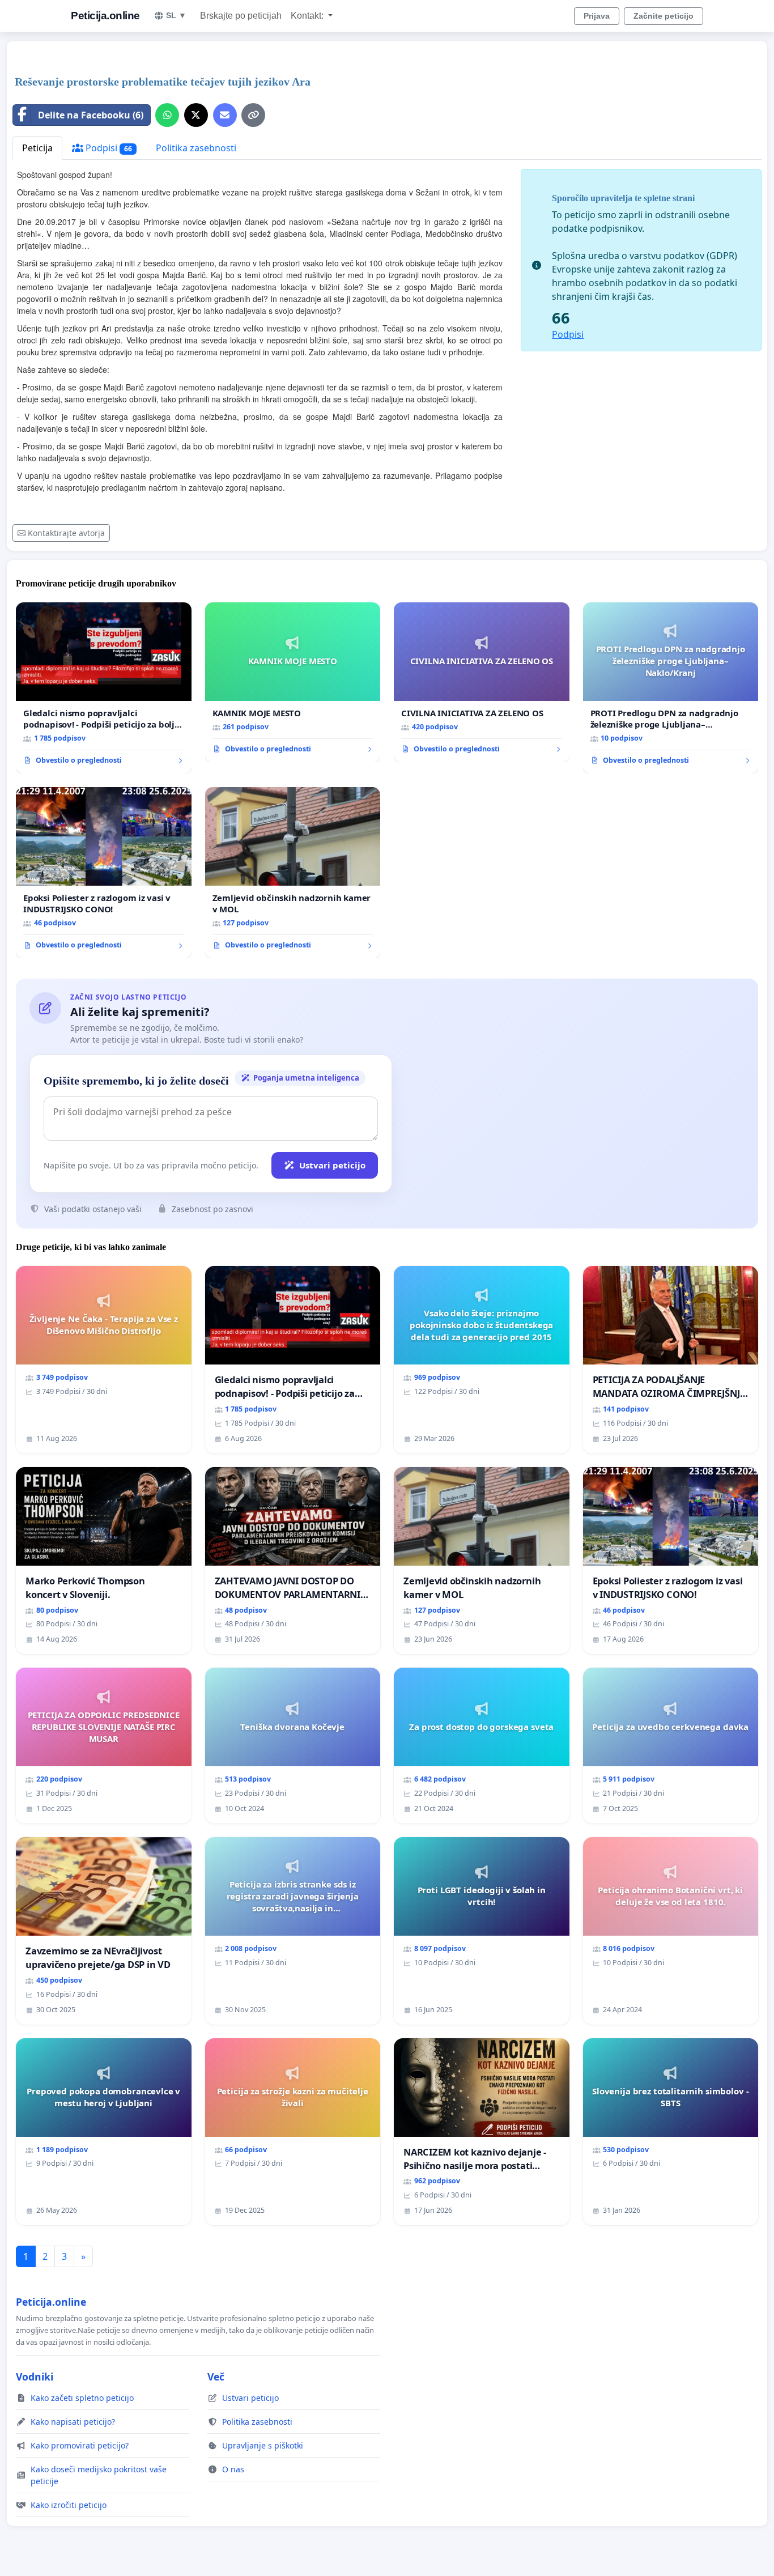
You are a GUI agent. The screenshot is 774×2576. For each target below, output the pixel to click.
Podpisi (108, 148)
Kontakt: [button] (308, 16)
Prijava (597, 16)
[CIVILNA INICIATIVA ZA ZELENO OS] (482, 682)
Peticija (37, 148)
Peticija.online (105, 16)
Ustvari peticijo (332, 1165)
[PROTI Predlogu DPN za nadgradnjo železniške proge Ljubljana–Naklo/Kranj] (671, 688)
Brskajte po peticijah (241, 16)
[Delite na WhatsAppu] (167, 115)
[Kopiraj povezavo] (253, 115)
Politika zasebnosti (196, 148)
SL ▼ (176, 15)
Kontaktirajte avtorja (66, 533)
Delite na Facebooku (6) (91, 115)
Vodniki (35, 2377)
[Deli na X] (196, 115)
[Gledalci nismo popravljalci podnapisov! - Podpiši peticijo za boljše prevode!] (104, 688)
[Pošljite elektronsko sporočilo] (225, 115)
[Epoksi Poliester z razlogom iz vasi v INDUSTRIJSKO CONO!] (104, 873)
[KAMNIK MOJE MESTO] (293, 682)
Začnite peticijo (664, 16)
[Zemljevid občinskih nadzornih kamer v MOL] (293, 873)
